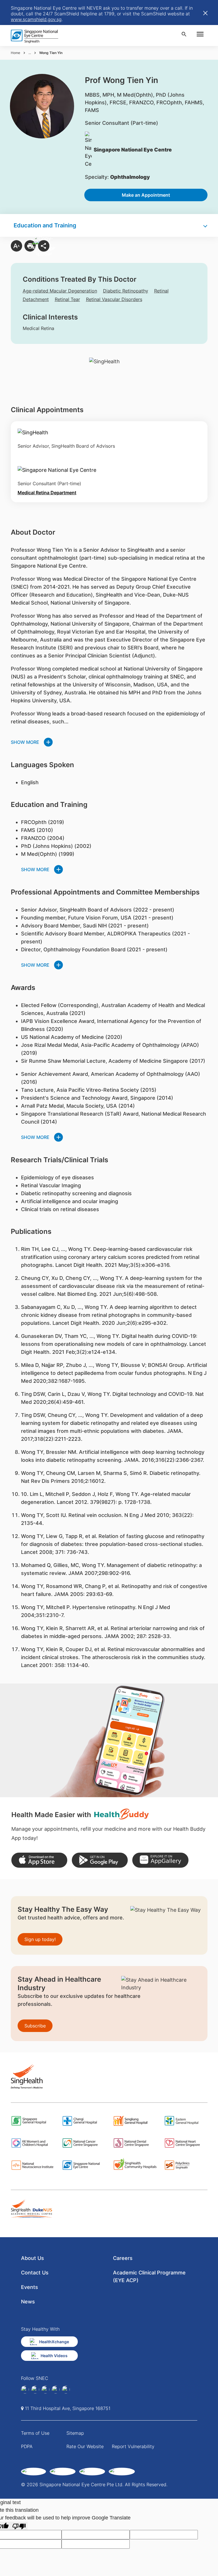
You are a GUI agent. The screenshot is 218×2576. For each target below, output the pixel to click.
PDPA (27, 2446)
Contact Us (35, 2273)
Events (30, 2287)
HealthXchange (54, 2342)
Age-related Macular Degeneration (60, 291)
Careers (123, 2258)
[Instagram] (45, 2390)
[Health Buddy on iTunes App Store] (39, 1860)
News (28, 2302)
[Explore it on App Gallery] (160, 1860)
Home (15, 53)
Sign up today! (40, 1939)
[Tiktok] (56, 2390)
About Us (33, 2258)
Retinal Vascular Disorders (114, 299)
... (30, 53)
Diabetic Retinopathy (126, 291)
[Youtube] (66, 2390)
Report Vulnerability (133, 2446)
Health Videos (54, 2356)
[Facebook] (25, 2390)
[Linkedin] (35, 2390)
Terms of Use (35, 2433)
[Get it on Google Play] (100, 1860)
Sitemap (75, 2433)
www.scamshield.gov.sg (36, 19)
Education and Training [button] (45, 225)
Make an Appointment (146, 195)
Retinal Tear (67, 299)
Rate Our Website (85, 2446)
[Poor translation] (19, 2526)
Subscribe (35, 2026)
